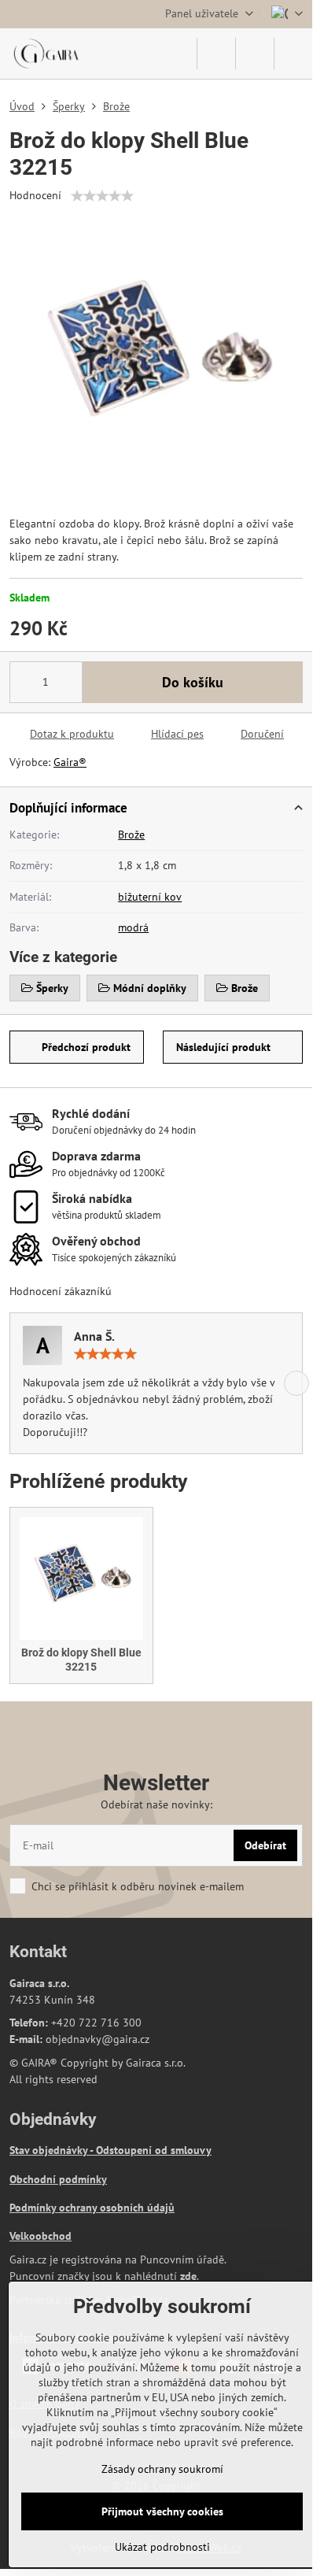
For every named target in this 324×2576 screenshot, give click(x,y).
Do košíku (193, 682)
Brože (131, 835)
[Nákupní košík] (255, 54)
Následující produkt (223, 1047)
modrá (133, 927)
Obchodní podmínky (58, 2179)
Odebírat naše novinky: (156, 1804)
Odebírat (265, 1845)
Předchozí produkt (86, 1047)
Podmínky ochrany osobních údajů (92, 2208)
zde (188, 2276)
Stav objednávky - (53, 2150)
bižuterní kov (150, 897)
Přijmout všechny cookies (162, 2511)
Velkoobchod (40, 2236)
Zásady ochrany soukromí (162, 2469)
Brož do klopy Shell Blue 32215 (81, 1660)
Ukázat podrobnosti (162, 2547)
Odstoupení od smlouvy (154, 2150)
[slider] (102, 196)
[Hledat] (216, 54)
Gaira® (70, 762)
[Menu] (293, 54)
